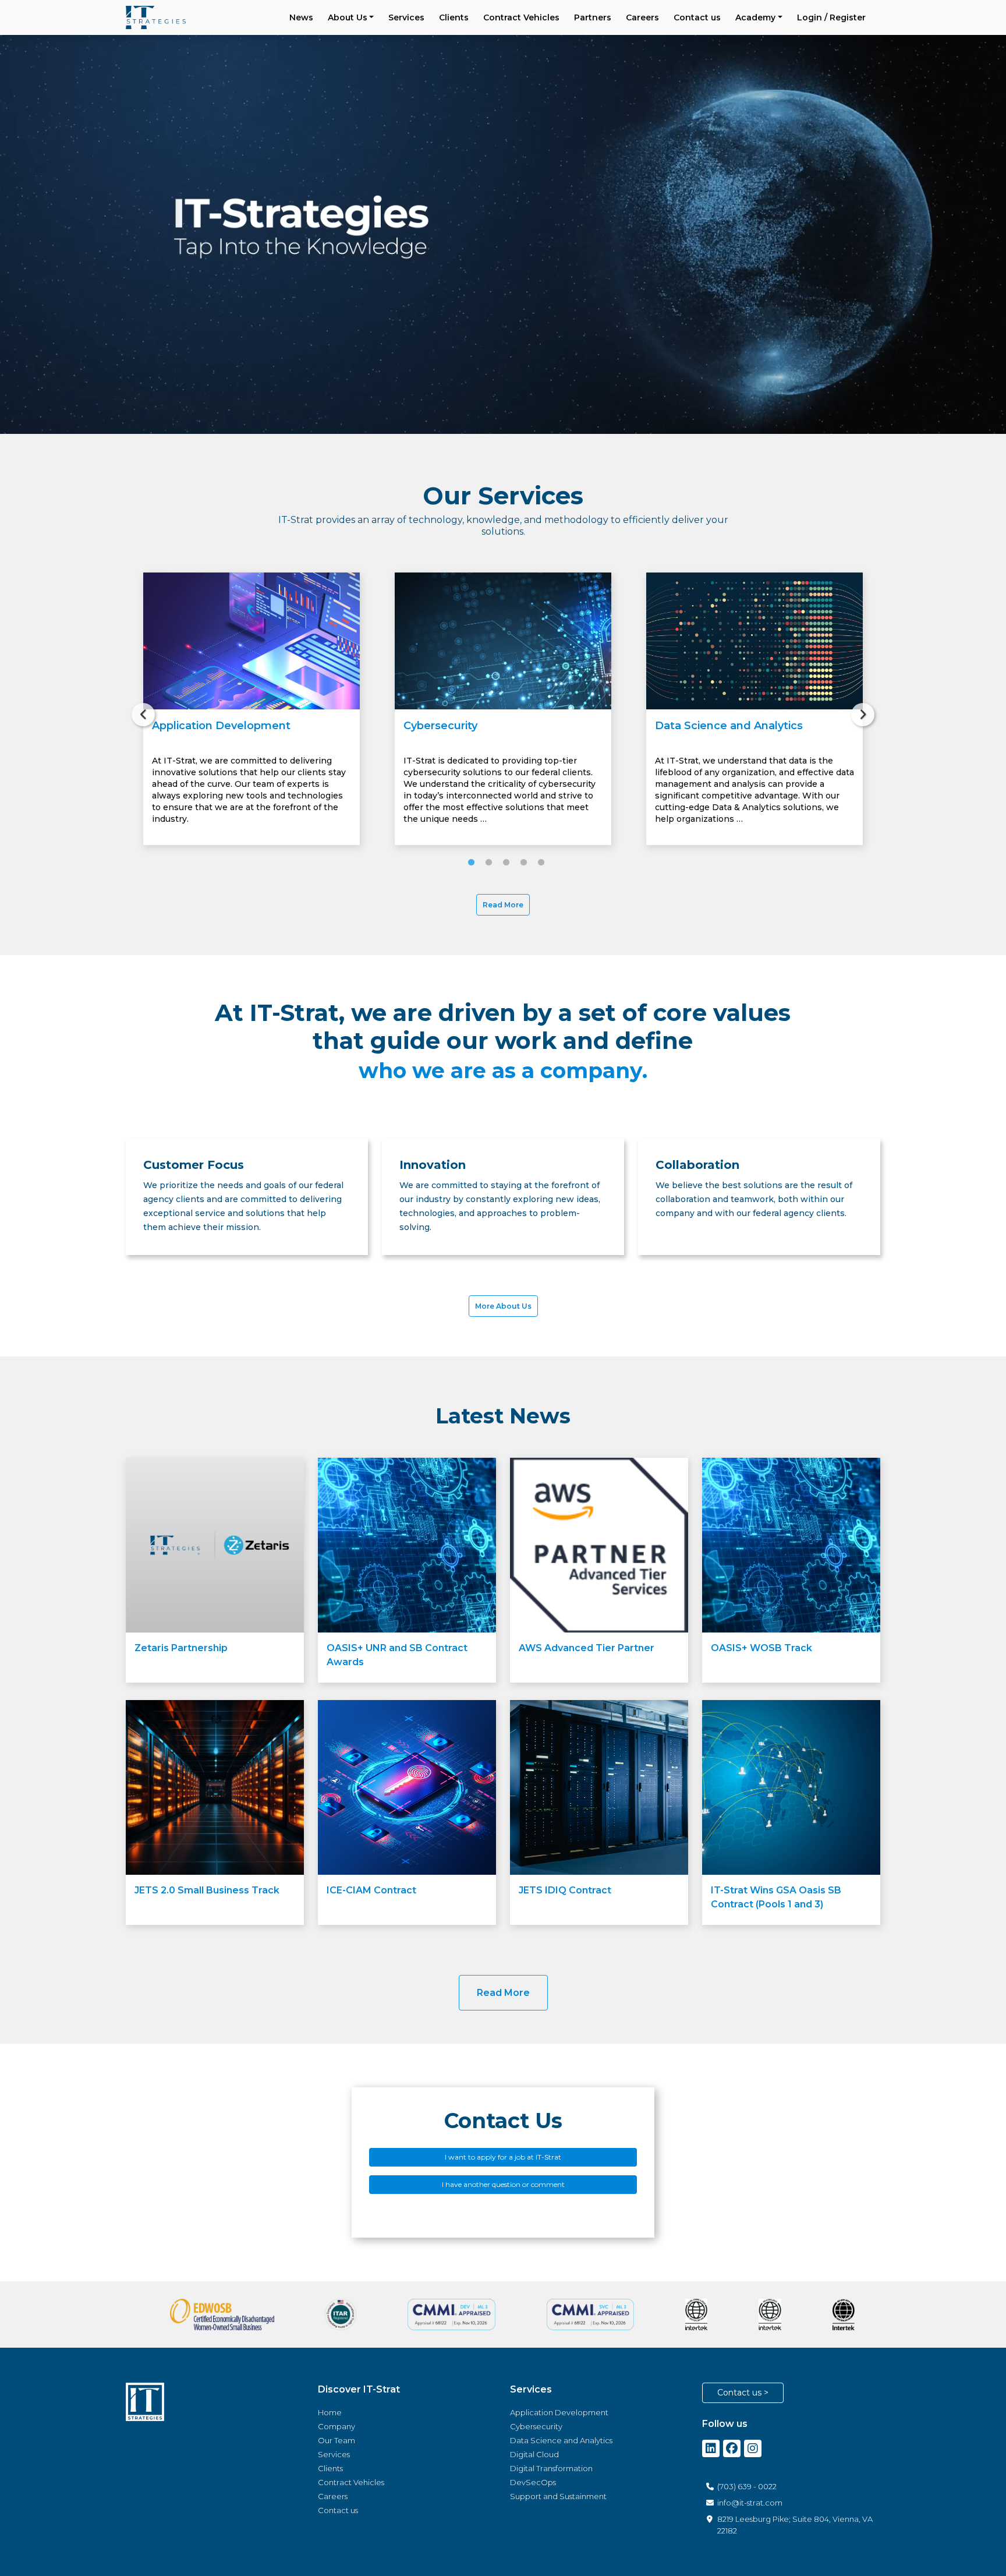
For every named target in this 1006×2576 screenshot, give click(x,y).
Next (857, 709)
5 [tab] (538, 863)
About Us (348, 17)
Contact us (697, 17)
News (301, 17)
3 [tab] (503, 863)
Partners (593, 17)
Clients (454, 17)
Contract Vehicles (521, 17)
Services (406, 17)
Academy (755, 17)
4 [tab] (520, 863)
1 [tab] (468, 863)
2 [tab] (486, 863)
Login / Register (831, 17)
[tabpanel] (251, 709)
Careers (642, 17)
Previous (137, 709)
